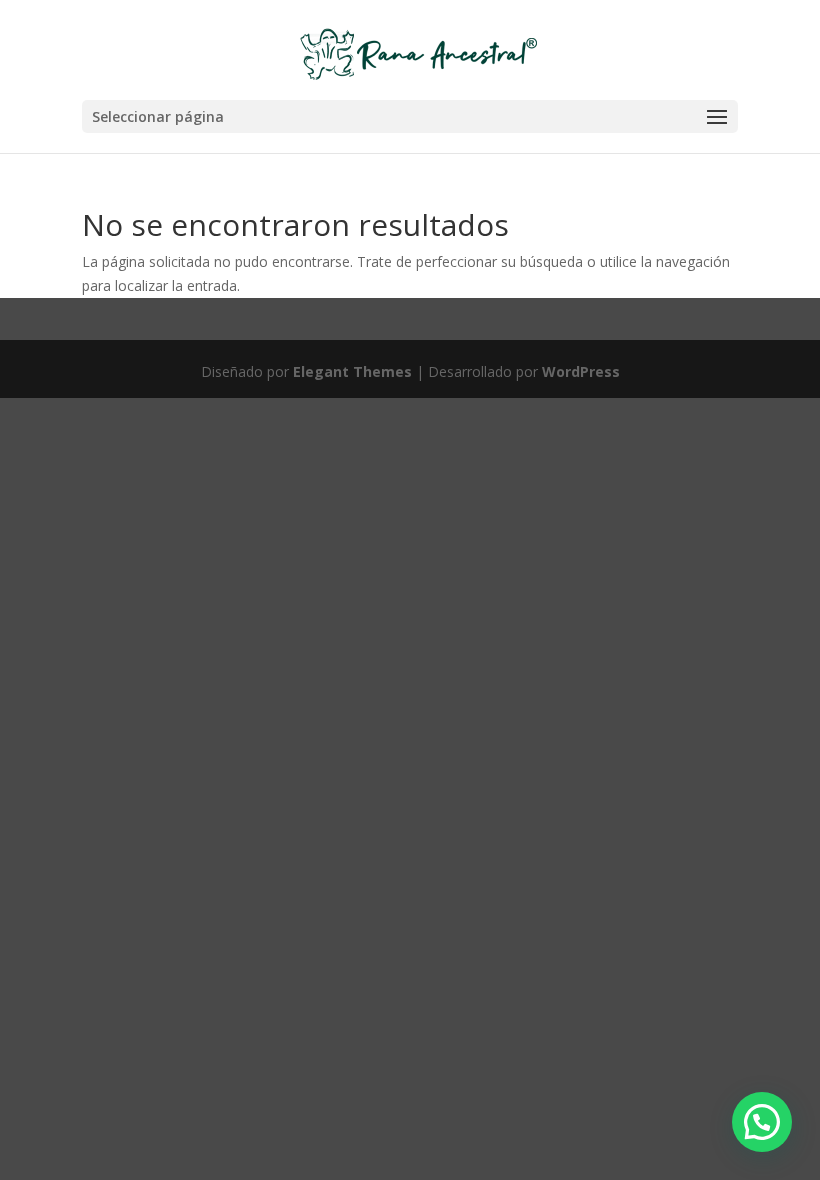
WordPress (581, 371)
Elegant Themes (352, 371)
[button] (762, 1122)
